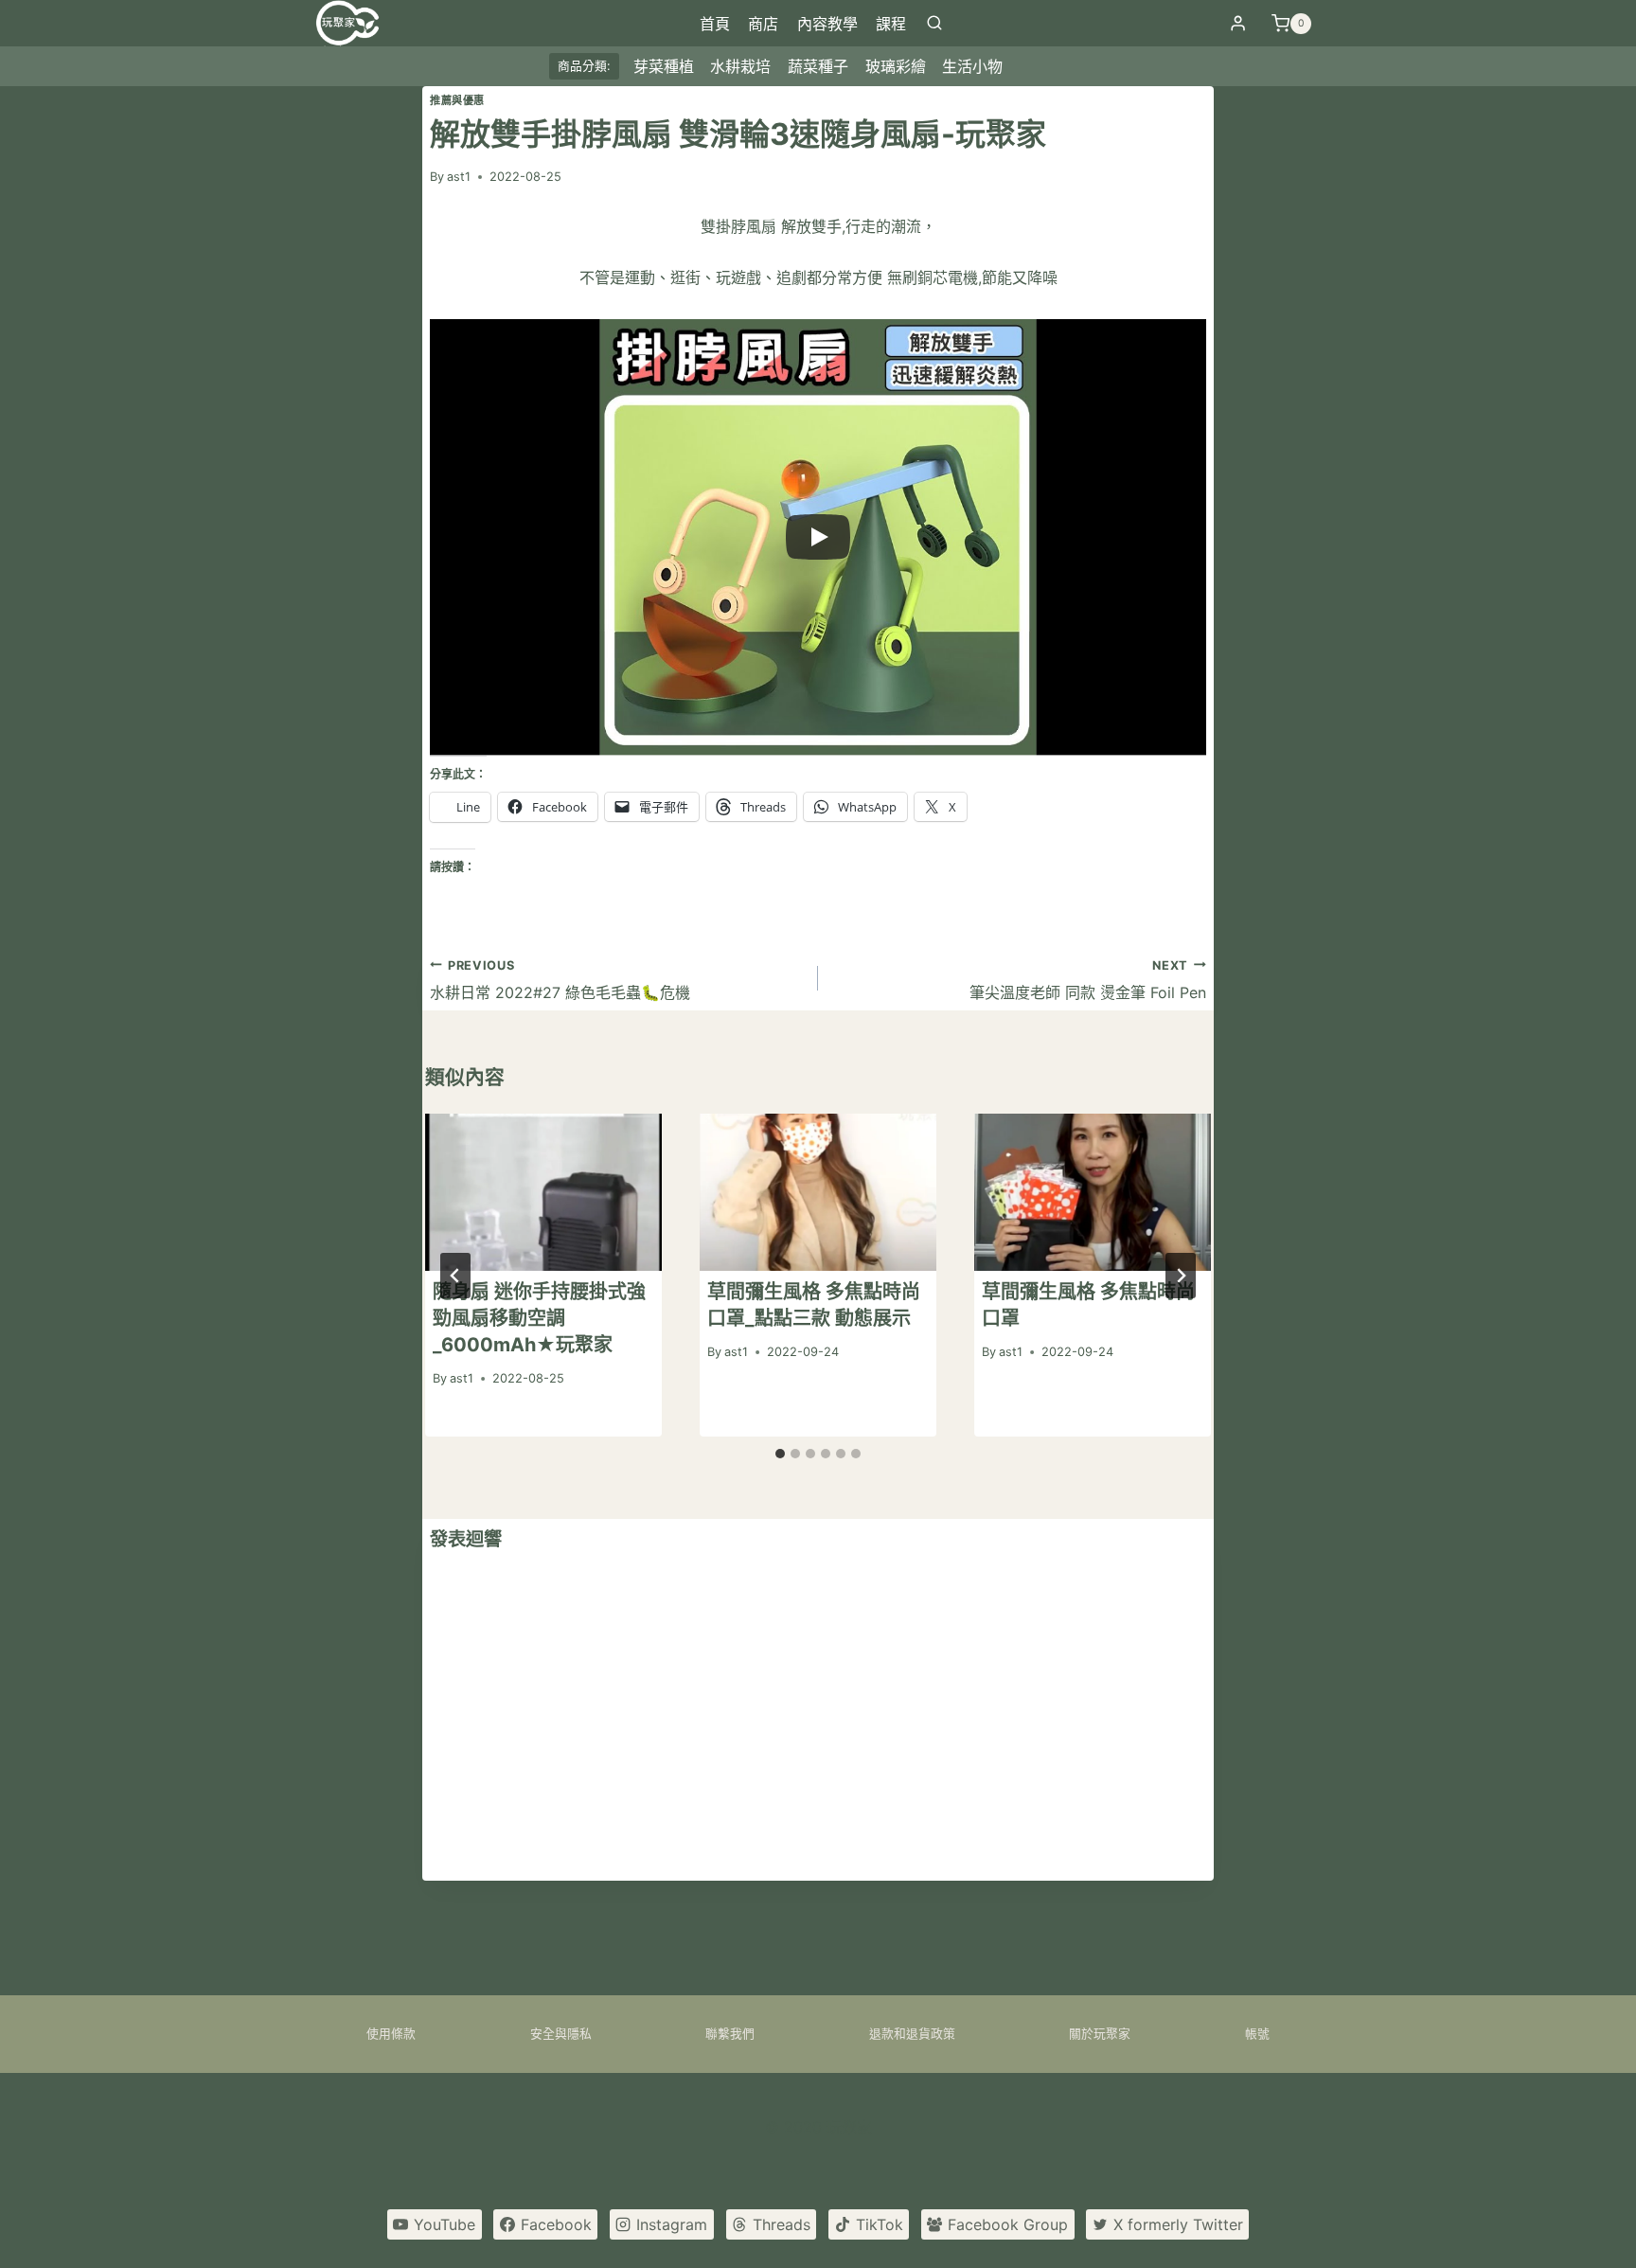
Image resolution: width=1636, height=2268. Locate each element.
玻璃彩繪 (896, 66)
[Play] (818, 537)
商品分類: (584, 66)
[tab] (780, 1454)
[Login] (1238, 24)
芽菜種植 (664, 66)
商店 (763, 24)
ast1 (459, 177)
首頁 (715, 24)
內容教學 (827, 24)
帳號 (1257, 2034)
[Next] (1181, 1276)
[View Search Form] (934, 24)
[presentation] (543, 1193)
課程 (891, 24)
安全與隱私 (561, 2034)
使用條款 (391, 2034)
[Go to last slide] (455, 1276)
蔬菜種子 (818, 66)
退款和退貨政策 (912, 2034)
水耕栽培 (740, 66)
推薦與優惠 (457, 100)
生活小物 (972, 66)
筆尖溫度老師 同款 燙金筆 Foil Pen (1088, 980)
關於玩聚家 (1100, 2034)
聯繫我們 (730, 2034)
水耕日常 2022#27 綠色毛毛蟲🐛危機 (560, 980)
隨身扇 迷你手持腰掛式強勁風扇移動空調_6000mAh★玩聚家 (539, 1319)
